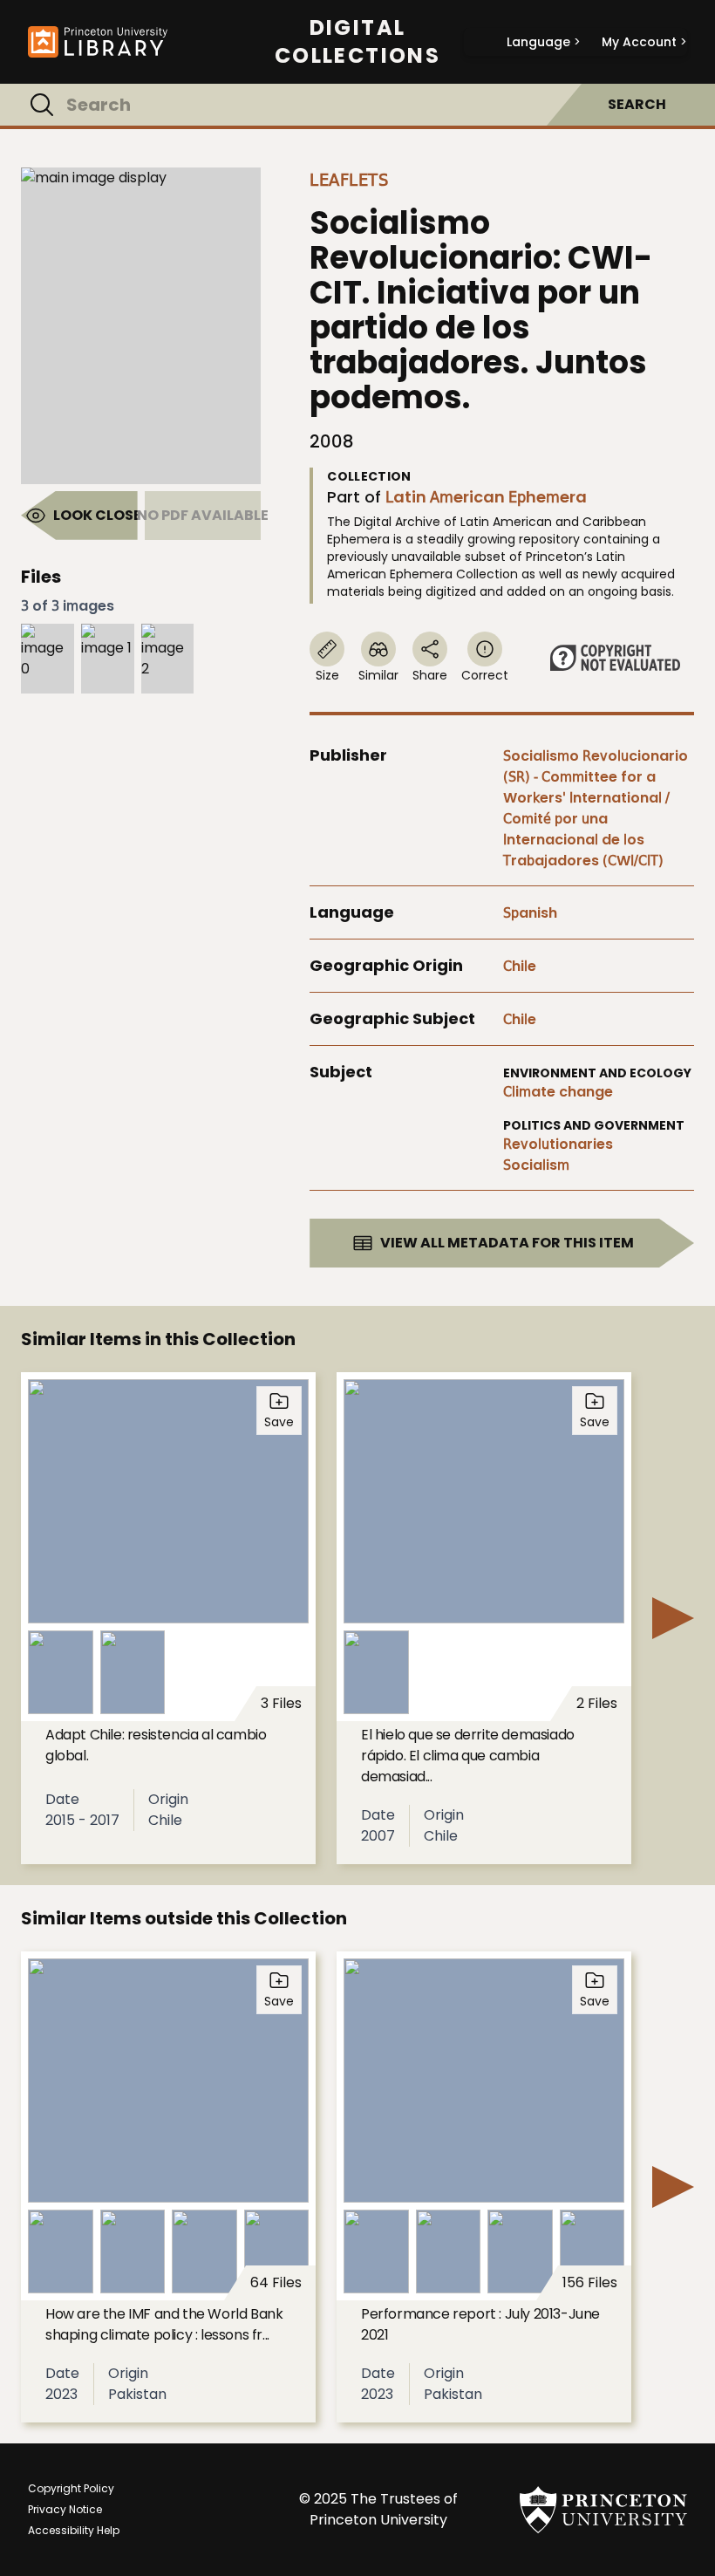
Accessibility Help (74, 2530)
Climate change (558, 1092)
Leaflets (349, 180)
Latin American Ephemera (486, 497)
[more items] (673, 1618)
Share (430, 675)
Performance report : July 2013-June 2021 (480, 2324)
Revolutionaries (558, 1144)
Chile (520, 966)
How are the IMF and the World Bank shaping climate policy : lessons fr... (164, 2324)
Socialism (536, 1165)
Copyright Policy (71, 2488)
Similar (378, 675)
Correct (485, 675)
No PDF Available (203, 515)
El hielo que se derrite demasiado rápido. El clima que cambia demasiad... (468, 1756)
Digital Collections (357, 42)
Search (637, 104)
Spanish (530, 913)
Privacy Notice (65, 2509)
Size (327, 675)
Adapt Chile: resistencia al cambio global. (156, 1745)
